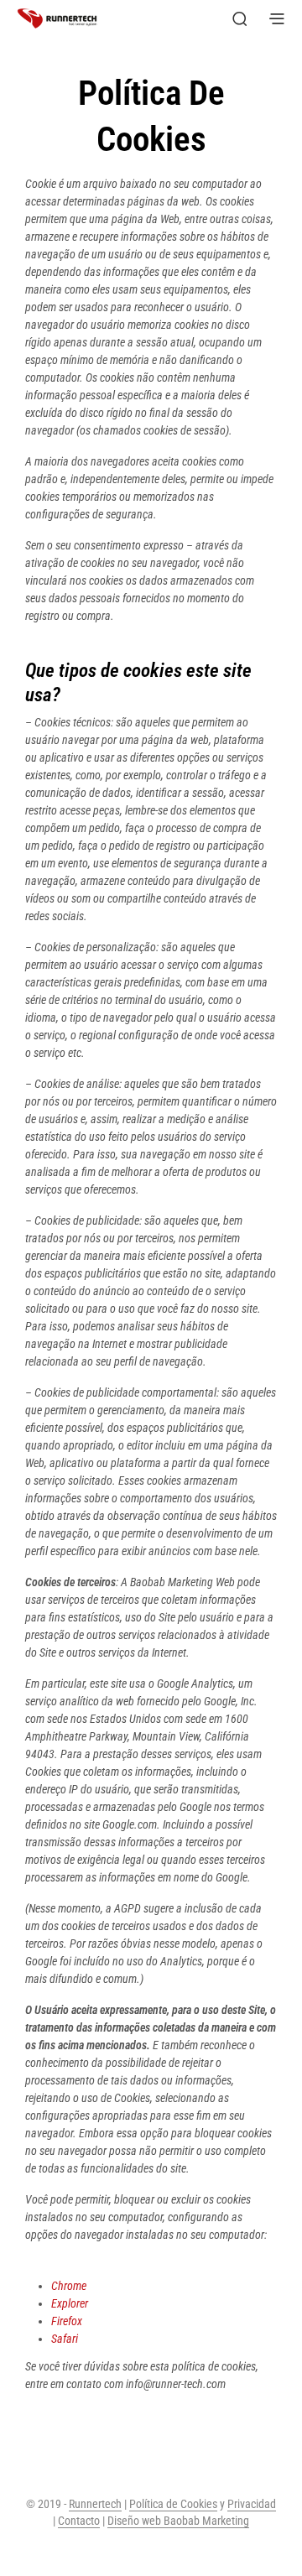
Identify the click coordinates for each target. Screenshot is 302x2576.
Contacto (79, 2521)
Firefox (67, 2321)
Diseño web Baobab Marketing (178, 2521)
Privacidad (252, 2504)
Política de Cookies (173, 2504)
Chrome (69, 2286)
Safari (65, 2339)
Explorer (70, 2303)
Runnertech (95, 2504)
